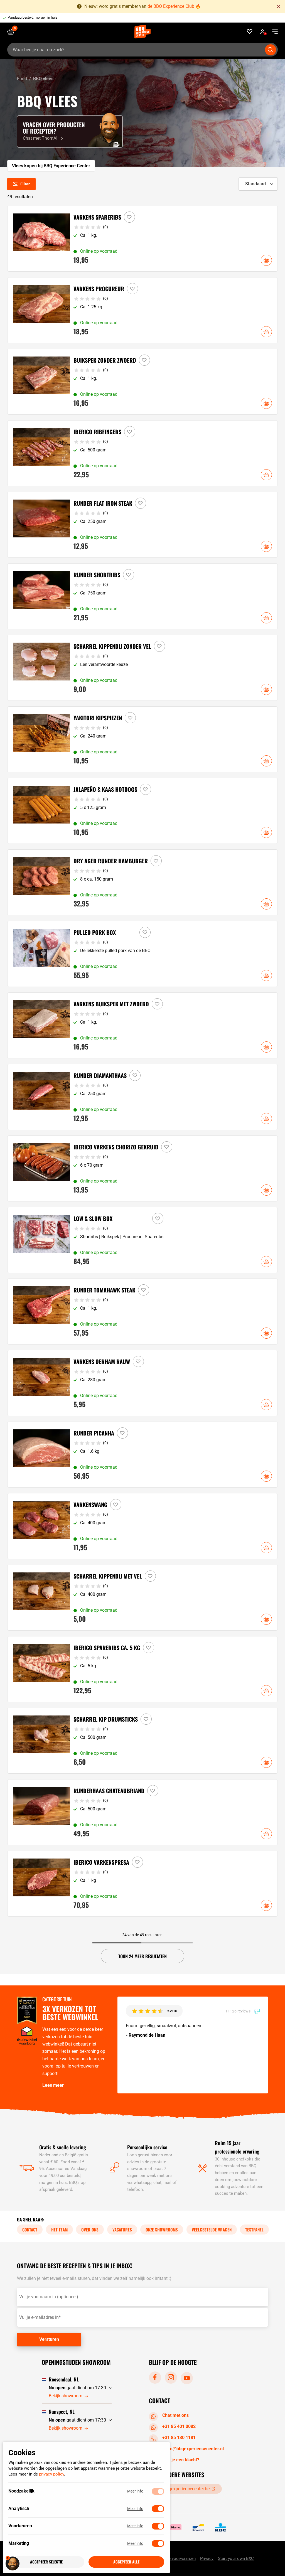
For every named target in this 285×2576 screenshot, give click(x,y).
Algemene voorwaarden (174, 2558)
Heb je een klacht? (181, 2460)
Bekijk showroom (66, 2396)
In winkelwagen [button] (266, 260)
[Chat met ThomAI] (70, 131)
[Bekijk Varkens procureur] (143, 310)
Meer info (135, 2491)
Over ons (90, 2230)
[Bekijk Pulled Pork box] (143, 954)
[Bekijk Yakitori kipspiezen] (143, 739)
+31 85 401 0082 (179, 2426)
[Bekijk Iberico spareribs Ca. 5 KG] (143, 1669)
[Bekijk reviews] (145, 18)
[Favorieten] (250, 32)
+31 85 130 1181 (179, 2438)
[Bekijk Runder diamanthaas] (143, 1097)
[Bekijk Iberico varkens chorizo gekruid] (143, 1168)
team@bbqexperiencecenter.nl (193, 2449)
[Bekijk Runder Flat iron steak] (143, 525)
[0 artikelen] (13, 32)
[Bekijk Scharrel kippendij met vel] (143, 1598)
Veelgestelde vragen (212, 2230)
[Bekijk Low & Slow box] (143, 1240)
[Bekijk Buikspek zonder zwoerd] (143, 382)
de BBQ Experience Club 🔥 (174, 6)
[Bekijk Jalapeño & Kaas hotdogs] (143, 811)
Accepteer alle (126, 2562)
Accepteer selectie (46, 2562)
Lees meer (53, 2085)
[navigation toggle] (273, 32)
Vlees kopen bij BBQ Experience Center (51, 166)
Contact (30, 2230)
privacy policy (51, 2474)
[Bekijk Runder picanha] (143, 1455)
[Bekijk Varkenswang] (143, 1526)
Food (22, 79)
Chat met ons (175, 2415)
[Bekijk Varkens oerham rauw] (143, 1383)
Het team (59, 2230)
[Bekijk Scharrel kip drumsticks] (143, 1741)
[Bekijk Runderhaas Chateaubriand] (143, 1812)
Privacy (207, 2558)
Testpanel (254, 2230)
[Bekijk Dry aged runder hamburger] (143, 882)
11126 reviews (238, 2011)
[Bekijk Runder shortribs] (143, 596)
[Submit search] (271, 50)
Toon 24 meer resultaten (142, 1956)
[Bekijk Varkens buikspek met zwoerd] (143, 1025)
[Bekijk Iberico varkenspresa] (143, 1884)
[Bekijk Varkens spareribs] (143, 239)
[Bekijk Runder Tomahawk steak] (143, 1312)
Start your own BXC (236, 2558)
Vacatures (122, 2230)
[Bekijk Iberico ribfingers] (143, 453)
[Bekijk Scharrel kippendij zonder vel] (143, 668)
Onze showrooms (162, 2230)
